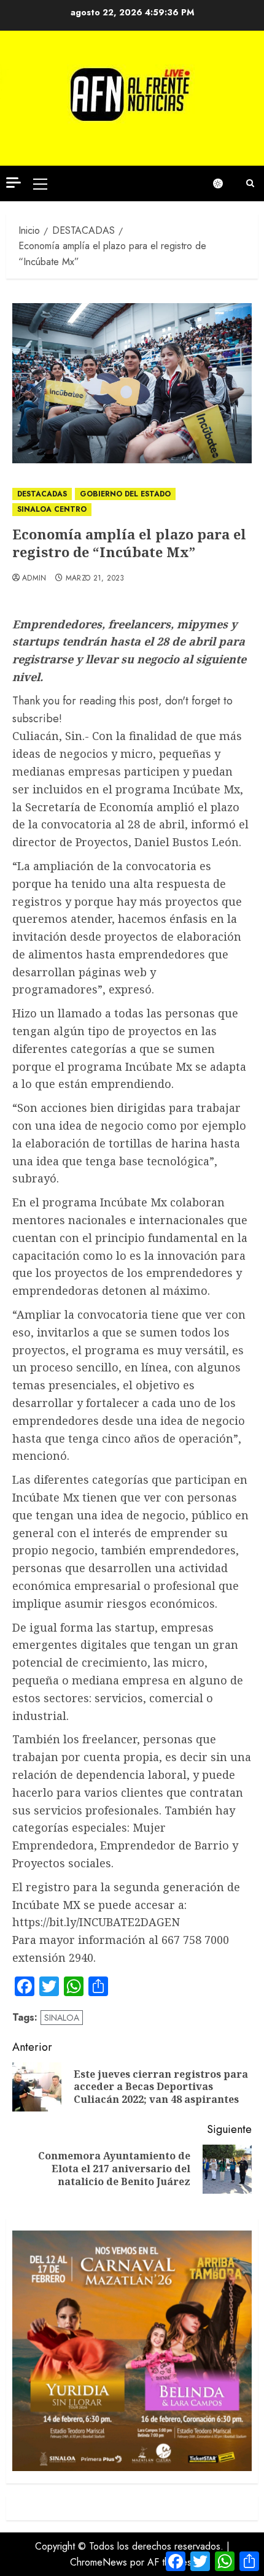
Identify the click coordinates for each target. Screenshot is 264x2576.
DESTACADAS (42, 494)
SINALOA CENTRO (52, 509)
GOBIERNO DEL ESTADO (125, 494)
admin (34, 579)
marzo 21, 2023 (95, 579)
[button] (40, 183)
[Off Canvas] (14, 183)
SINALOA (62, 2018)
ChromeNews (99, 2562)
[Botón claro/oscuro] (224, 183)
